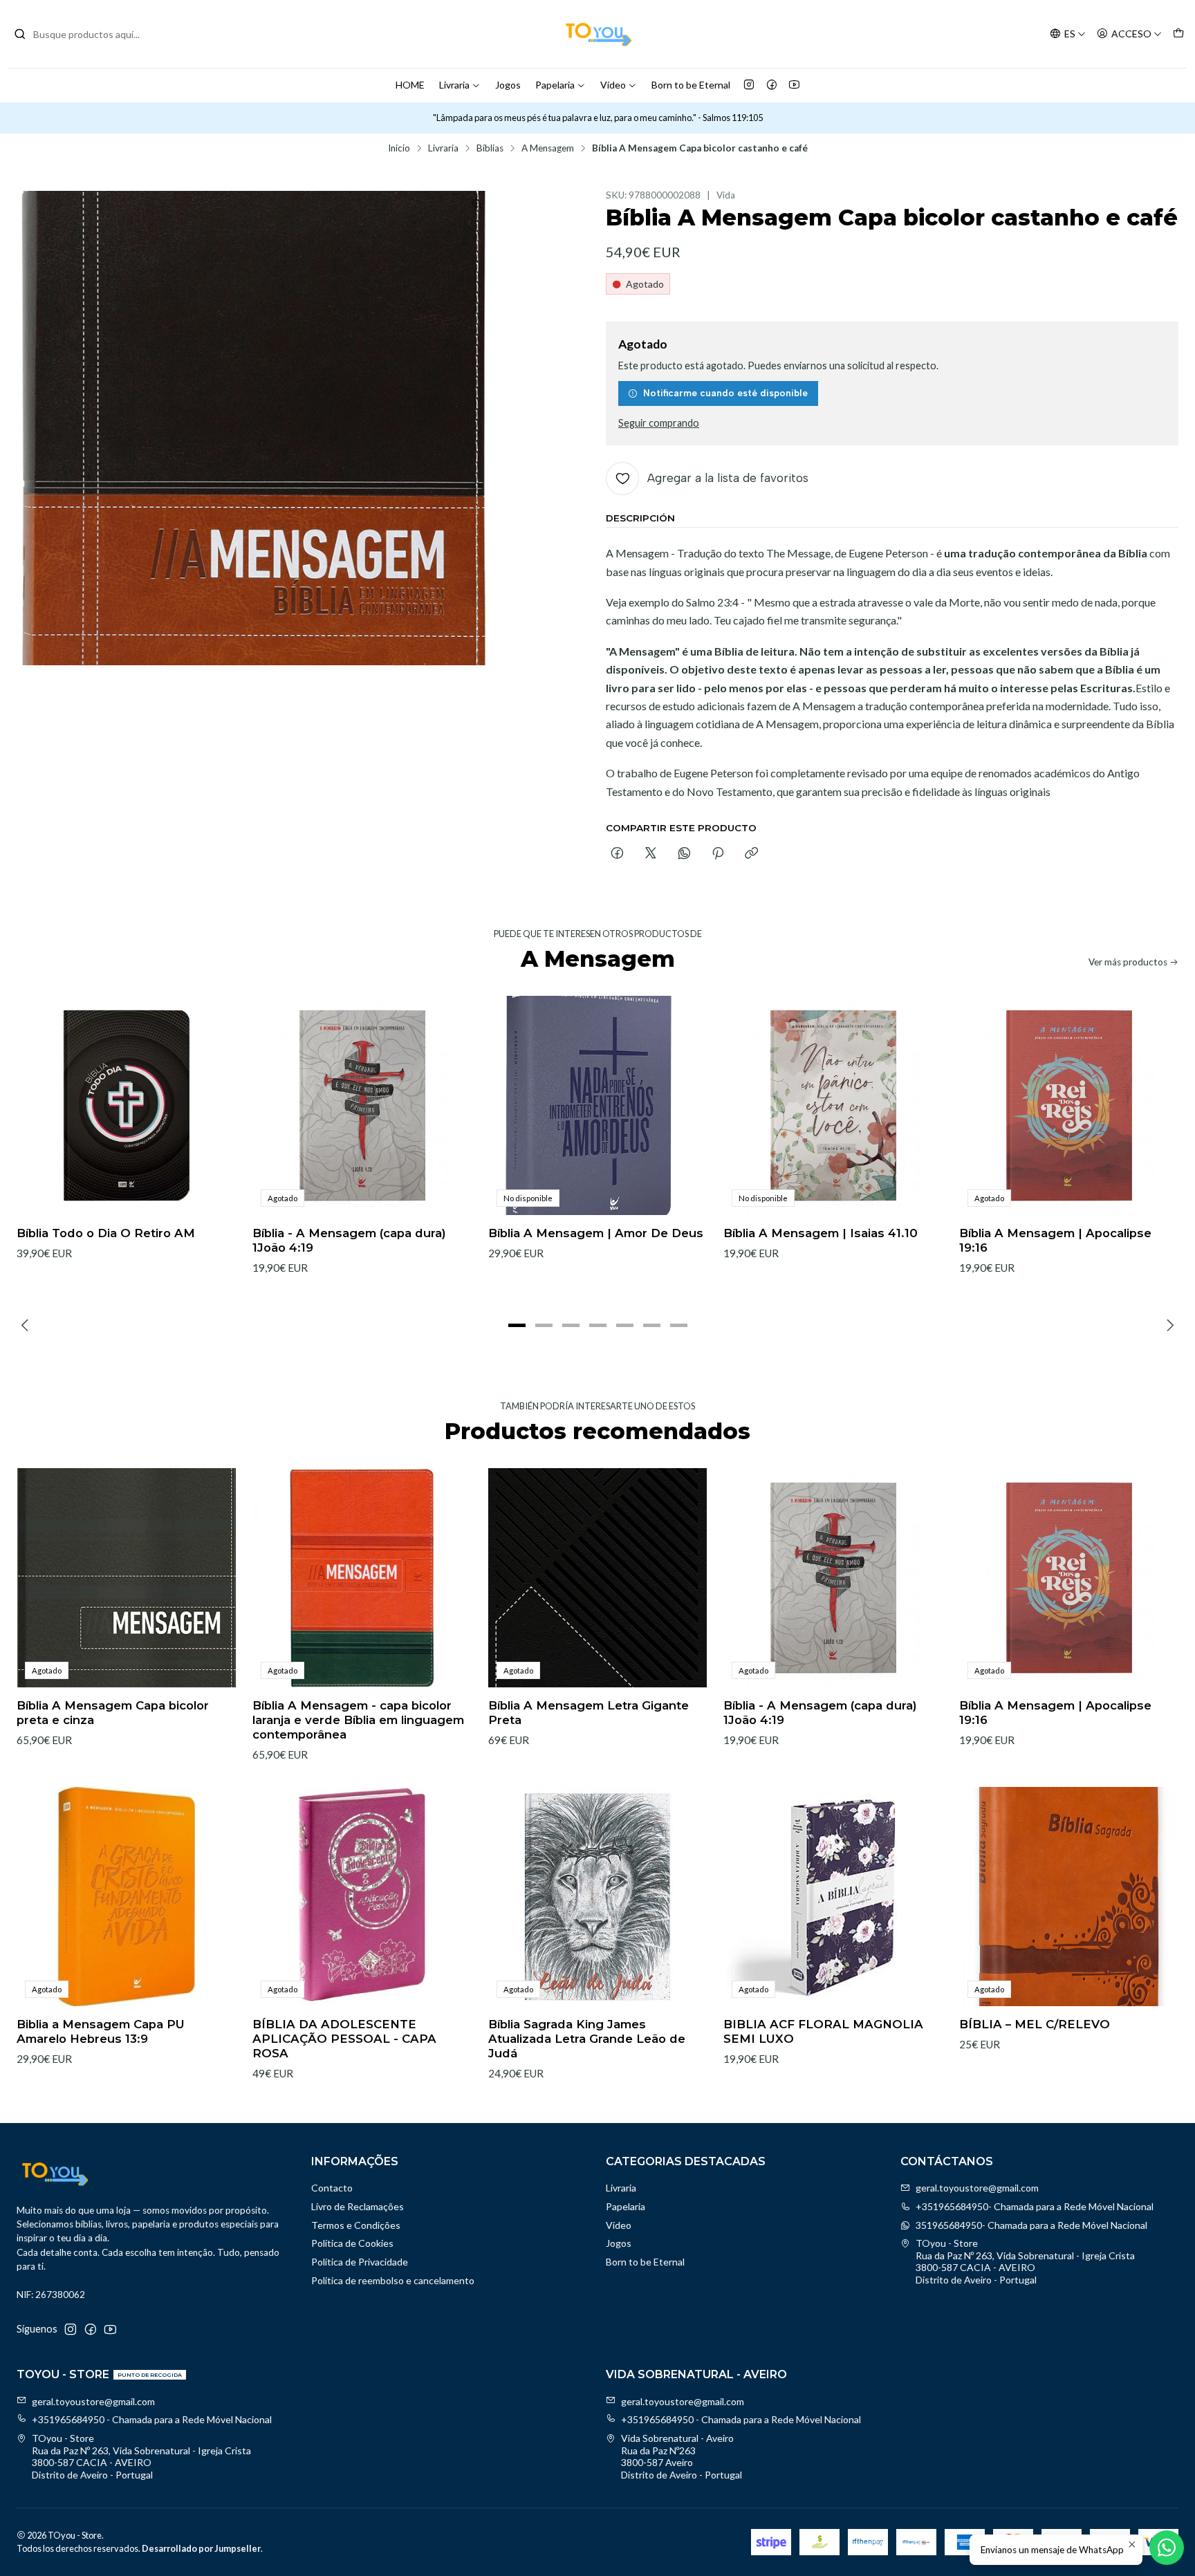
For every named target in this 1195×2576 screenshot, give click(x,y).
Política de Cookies (352, 2243)
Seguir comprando (659, 423)
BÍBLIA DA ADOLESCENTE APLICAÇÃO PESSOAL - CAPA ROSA (344, 2039)
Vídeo (613, 85)
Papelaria (555, 85)
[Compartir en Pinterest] (718, 854)
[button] (517, 1325)
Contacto (332, 2188)
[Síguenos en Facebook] (772, 85)
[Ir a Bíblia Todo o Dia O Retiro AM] (126, 1105)
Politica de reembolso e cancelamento (393, 2280)
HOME (410, 85)
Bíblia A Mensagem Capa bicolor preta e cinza (113, 1713)
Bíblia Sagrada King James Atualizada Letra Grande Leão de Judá (587, 2039)
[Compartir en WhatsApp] (684, 854)
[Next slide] (1168, 1325)
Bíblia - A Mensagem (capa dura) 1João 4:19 (349, 1240)
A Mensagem (548, 149)
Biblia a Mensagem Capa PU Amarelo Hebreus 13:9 (101, 2031)
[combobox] (84, 34)
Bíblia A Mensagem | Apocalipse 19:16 (1055, 1240)
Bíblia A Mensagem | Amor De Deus (596, 1233)
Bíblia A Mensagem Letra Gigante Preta (589, 1713)
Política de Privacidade (360, 2262)
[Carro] (1178, 34)
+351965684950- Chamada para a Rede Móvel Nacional (1035, 2206)
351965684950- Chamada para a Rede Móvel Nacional (1031, 2225)
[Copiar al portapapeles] (751, 854)
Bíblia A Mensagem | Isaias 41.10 (821, 1233)
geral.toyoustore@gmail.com (977, 2188)
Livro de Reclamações (358, 2206)
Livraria (454, 85)
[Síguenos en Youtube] (794, 85)
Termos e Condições (356, 2225)
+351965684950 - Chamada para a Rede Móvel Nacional (152, 2419)
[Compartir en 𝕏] (651, 854)
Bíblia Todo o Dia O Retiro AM (106, 1233)
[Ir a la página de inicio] (597, 34)
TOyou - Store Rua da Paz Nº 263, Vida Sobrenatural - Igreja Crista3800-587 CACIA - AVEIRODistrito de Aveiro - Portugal (1025, 2261)
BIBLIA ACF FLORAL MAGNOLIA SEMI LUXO (823, 2031)
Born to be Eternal (691, 85)
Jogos (508, 85)
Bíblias (490, 149)
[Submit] (20, 34)
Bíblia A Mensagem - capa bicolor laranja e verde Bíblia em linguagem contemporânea (358, 1720)
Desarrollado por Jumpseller (201, 2548)
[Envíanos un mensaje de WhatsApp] (1167, 2548)
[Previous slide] (27, 1325)
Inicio (399, 149)
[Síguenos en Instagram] (749, 85)
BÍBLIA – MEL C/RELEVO (1035, 2024)
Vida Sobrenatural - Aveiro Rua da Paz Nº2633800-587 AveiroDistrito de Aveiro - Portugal (682, 2456)
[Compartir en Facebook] (617, 854)
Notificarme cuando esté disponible (725, 393)
